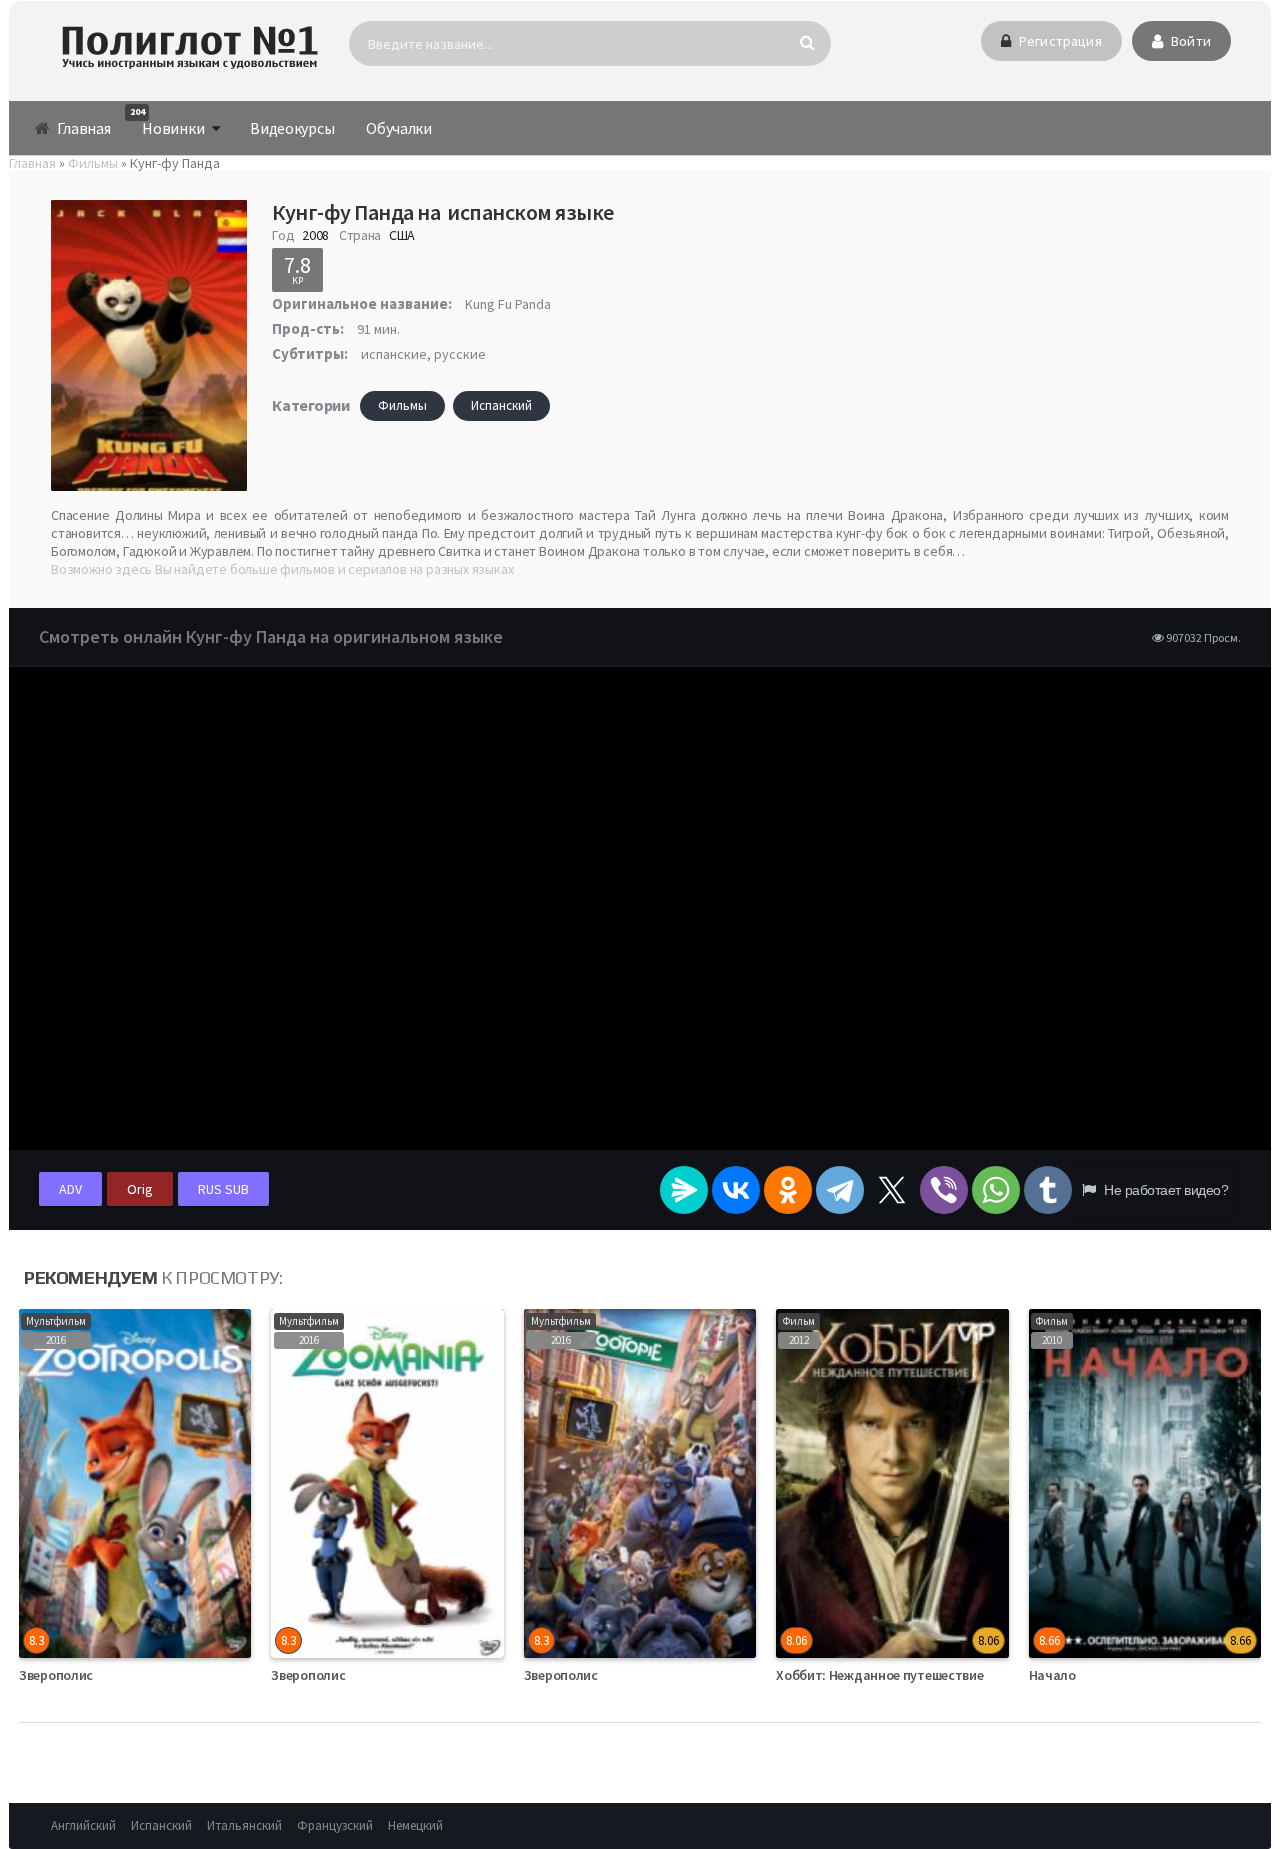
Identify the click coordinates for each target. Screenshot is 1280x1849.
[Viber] (944, 1190)
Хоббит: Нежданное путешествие (879, 1675)
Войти (1189, 41)
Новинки (167, 121)
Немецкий (415, 1825)
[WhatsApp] (996, 1190)
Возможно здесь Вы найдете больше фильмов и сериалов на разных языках (282, 569)
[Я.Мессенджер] (684, 1190)
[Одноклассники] (788, 1190)
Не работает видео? (1164, 1190)
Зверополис (56, 1675)
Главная (83, 128)
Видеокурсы (292, 128)
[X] (892, 1190)
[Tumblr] (1048, 1190)
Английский (83, 1825)
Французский (335, 1825)
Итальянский (244, 1825)
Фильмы (402, 405)
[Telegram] (840, 1190)
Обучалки (399, 128)
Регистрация (1059, 41)
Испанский (501, 405)
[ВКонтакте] (736, 1190)
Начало (1052, 1675)
